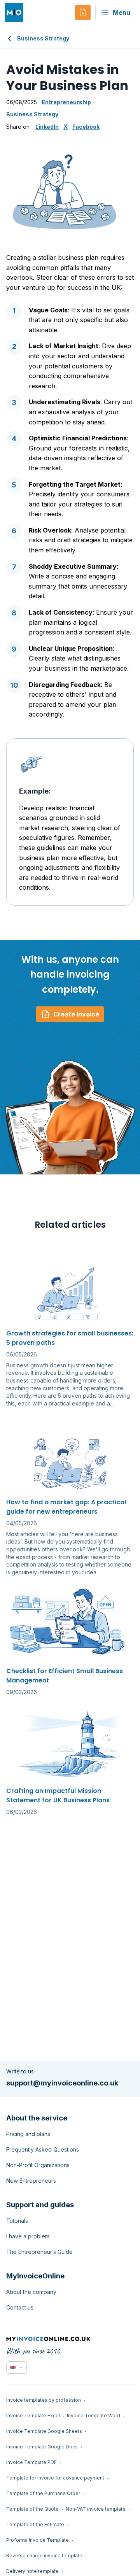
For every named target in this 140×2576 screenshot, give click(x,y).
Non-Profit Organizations (38, 2165)
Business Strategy (43, 38)
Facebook (86, 127)
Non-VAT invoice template (96, 2509)
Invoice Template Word (94, 2416)
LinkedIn (47, 127)
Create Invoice (76, 1014)
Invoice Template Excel (33, 2416)
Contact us (20, 2307)
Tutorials (17, 2221)
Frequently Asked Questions (43, 2149)
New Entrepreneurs (31, 2181)
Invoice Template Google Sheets (44, 2431)
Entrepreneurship (66, 102)
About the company (31, 2292)
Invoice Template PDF (31, 2462)
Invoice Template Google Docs (42, 2447)
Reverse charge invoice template (44, 2556)
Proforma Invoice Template (38, 2540)
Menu (122, 12)
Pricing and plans (28, 2134)
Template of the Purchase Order (43, 2493)
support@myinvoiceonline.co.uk (62, 2083)
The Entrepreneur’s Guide (39, 2252)
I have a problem (28, 2236)
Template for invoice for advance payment (55, 2478)
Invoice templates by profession (44, 2400)
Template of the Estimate (35, 2524)
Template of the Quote (32, 2509)
